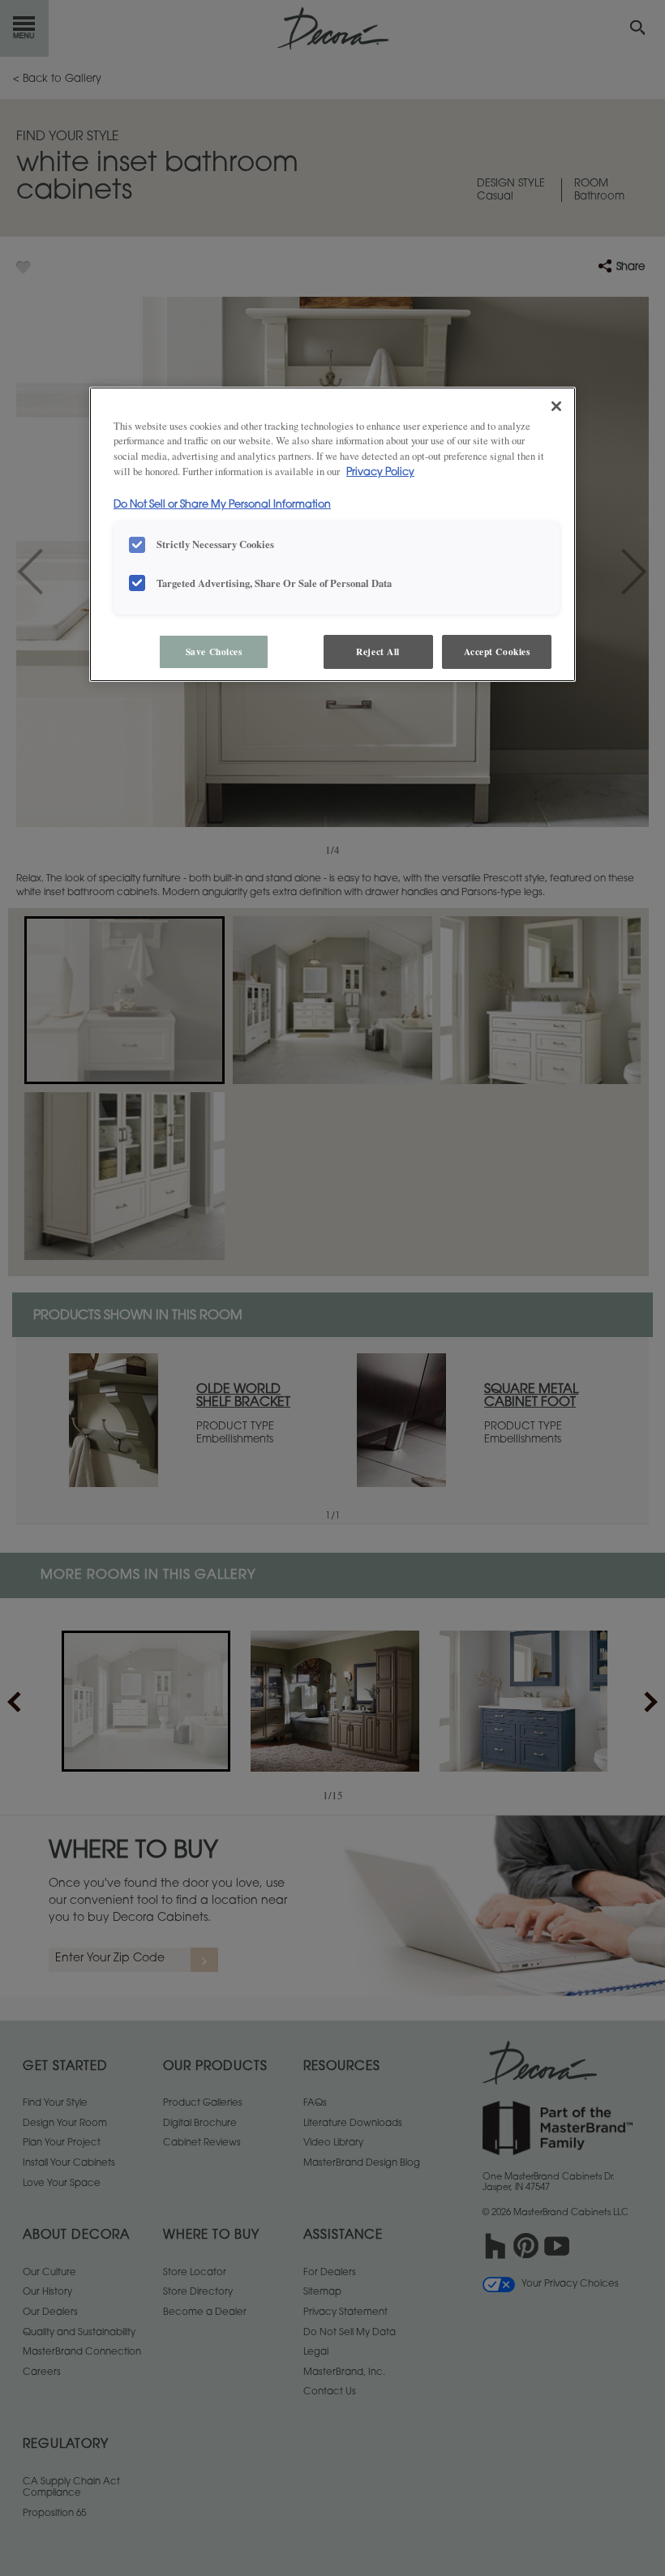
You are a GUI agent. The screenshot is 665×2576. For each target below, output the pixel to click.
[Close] (556, 406)
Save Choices (214, 652)
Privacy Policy (380, 473)
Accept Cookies (497, 652)
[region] (332, 535)
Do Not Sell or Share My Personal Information (222, 505)
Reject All (378, 652)
